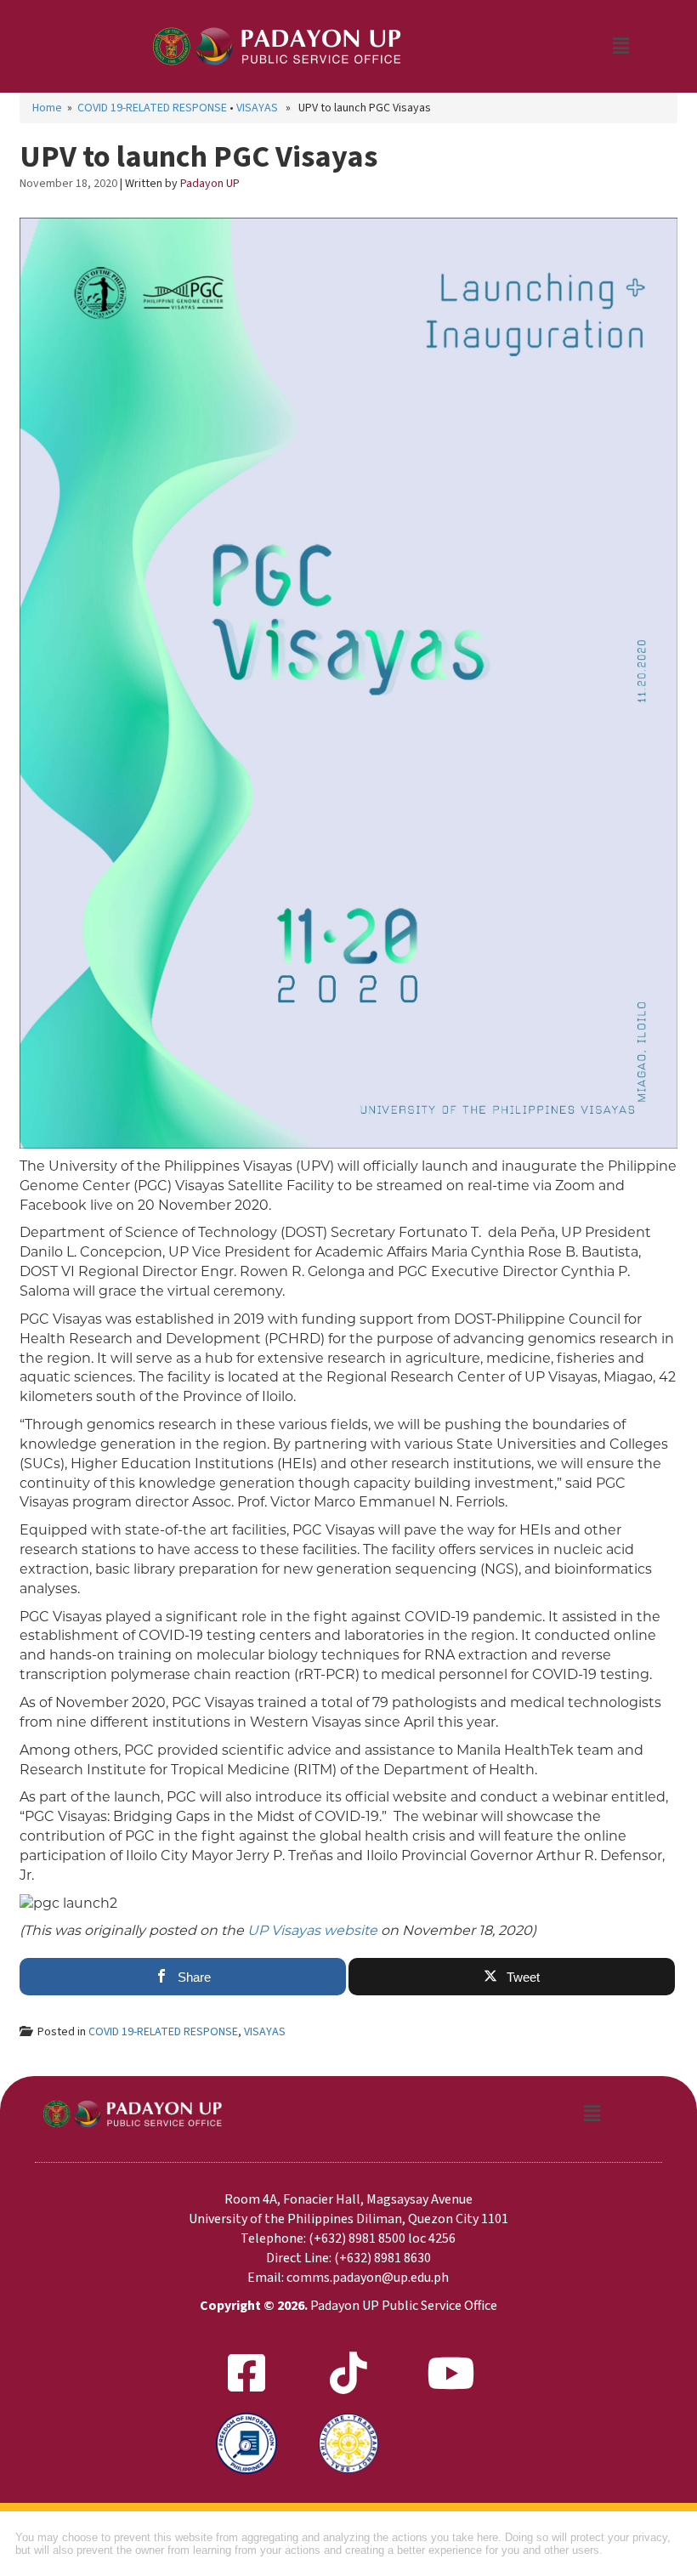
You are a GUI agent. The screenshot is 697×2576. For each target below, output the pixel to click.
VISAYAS (257, 108)
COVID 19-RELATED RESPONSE (152, 108)
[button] (620, 46)
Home (47, 108)
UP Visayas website (312, 1930)
